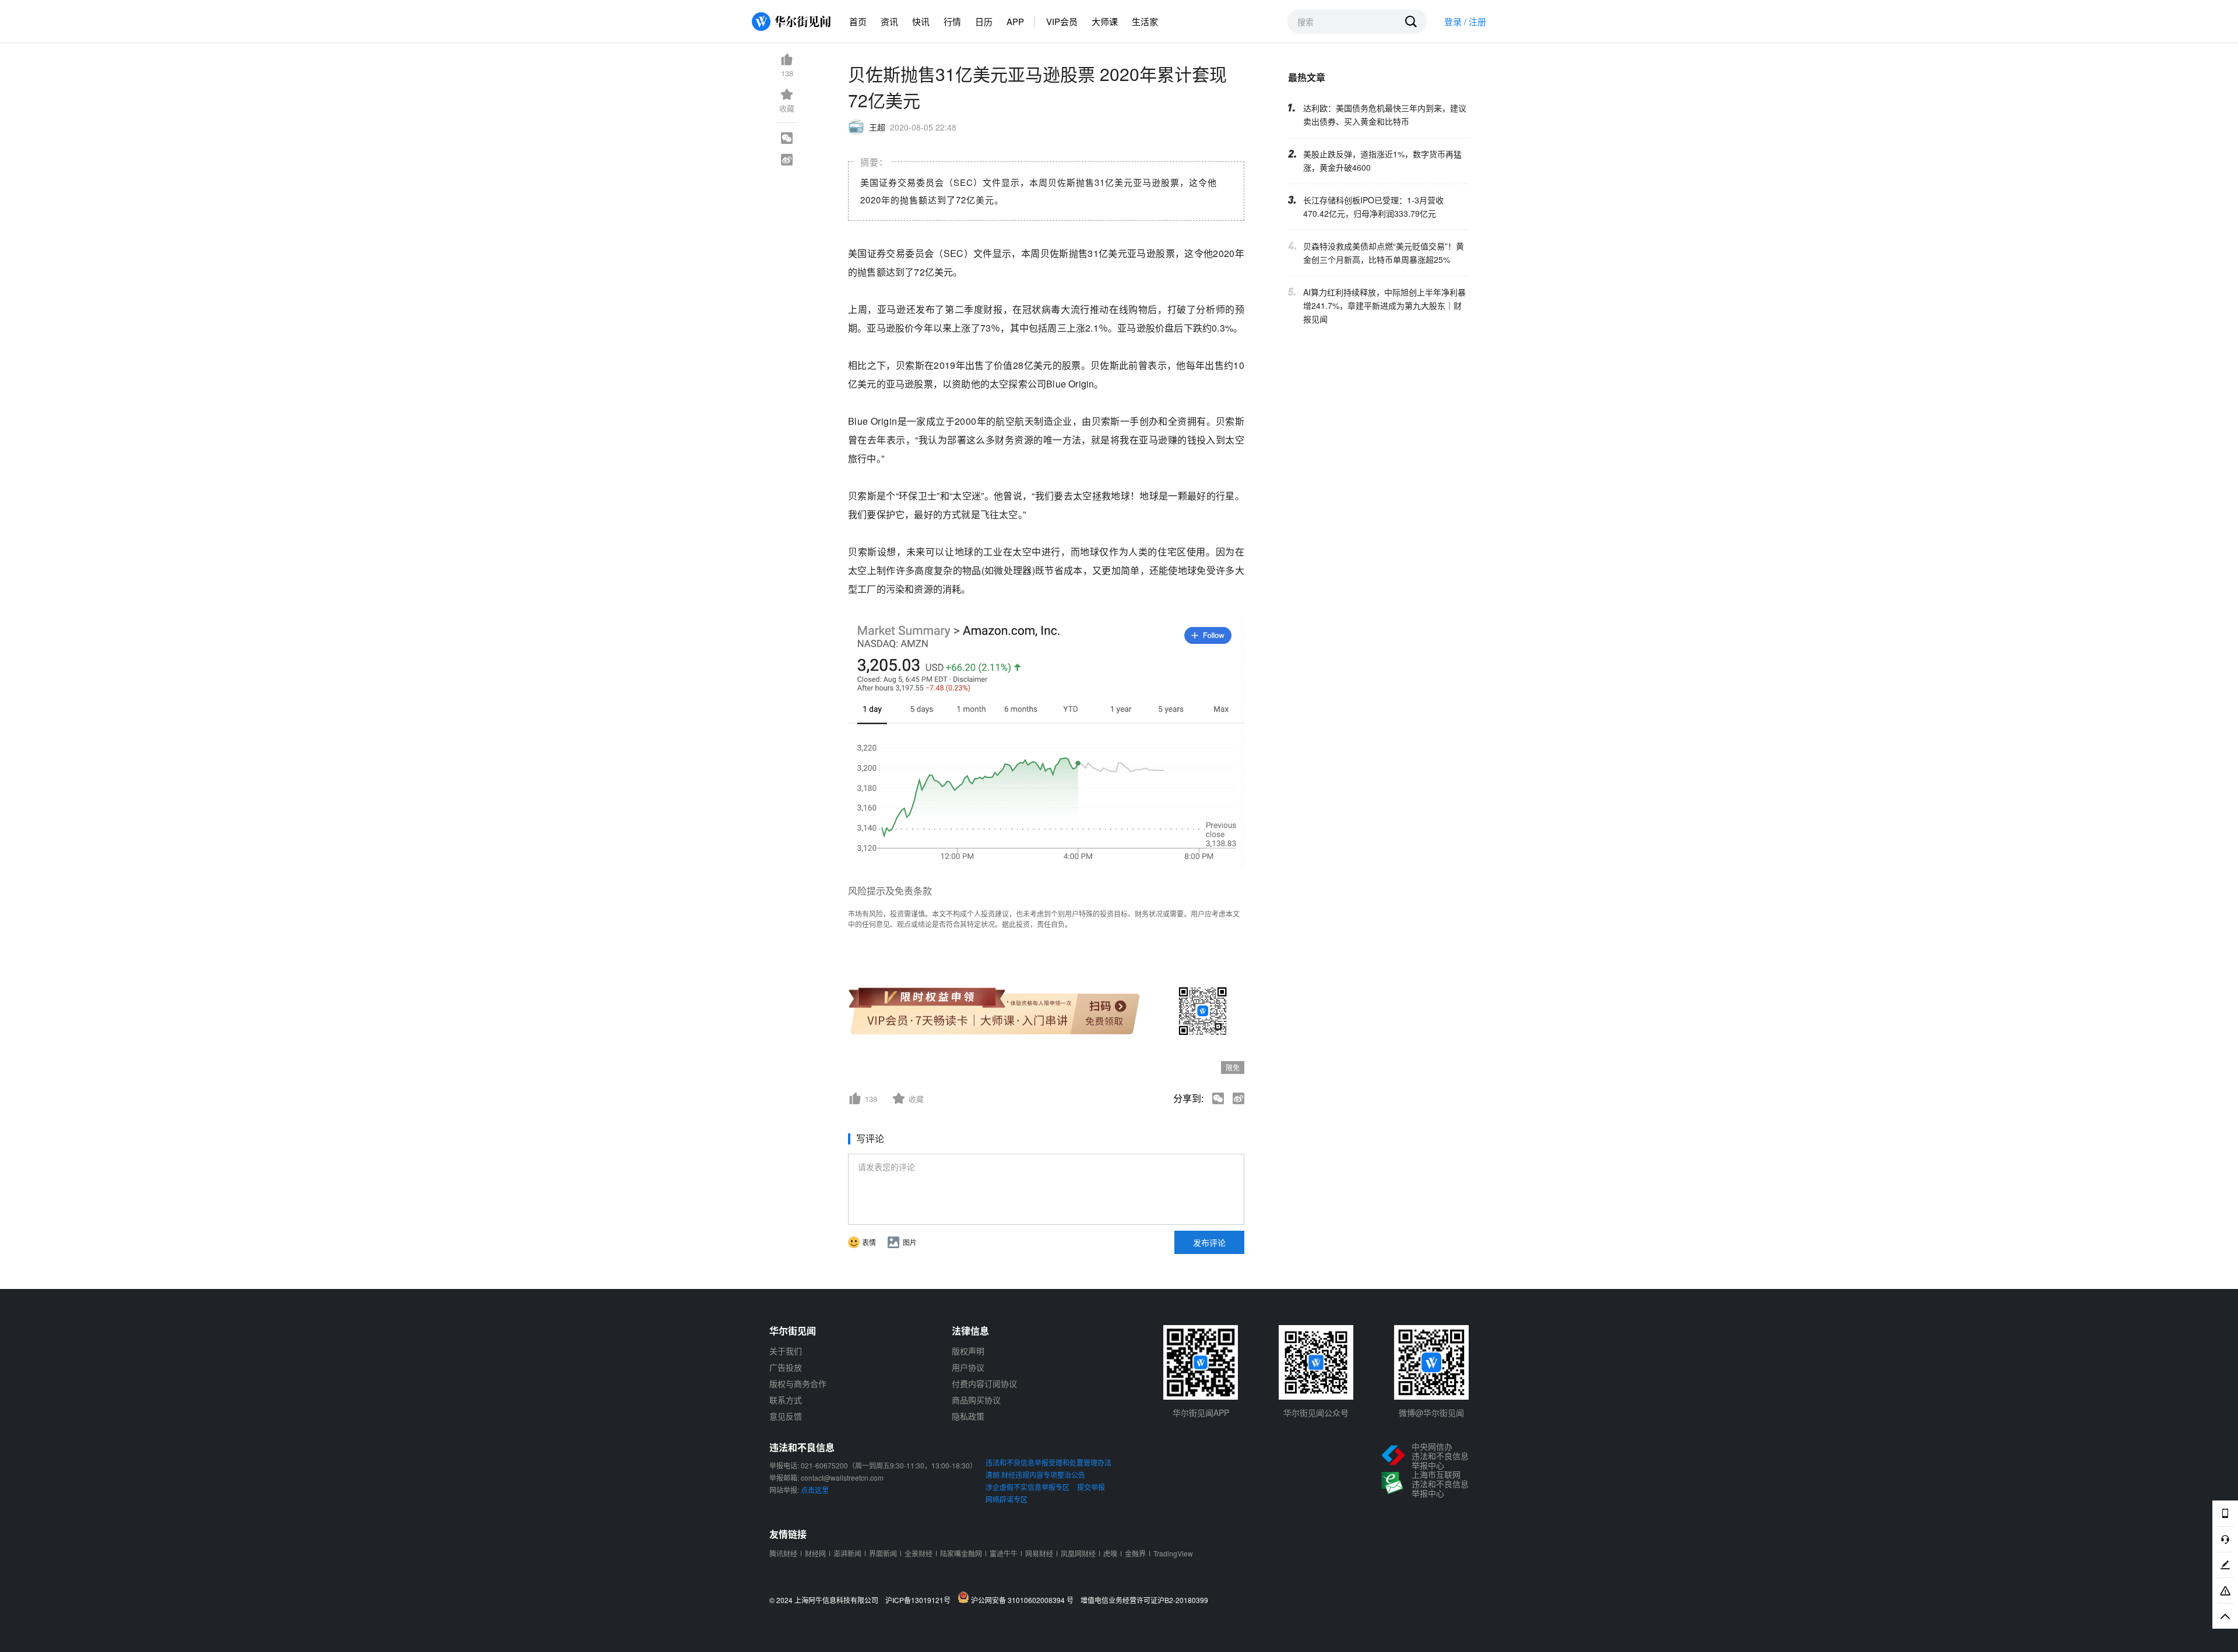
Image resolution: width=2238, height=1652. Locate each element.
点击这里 (815, 1490)
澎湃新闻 (847, 1553)
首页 (858, 21)
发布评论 (1209, 1242)
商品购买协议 (976, 1400)
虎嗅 (1110, 1553)
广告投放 (786, 1367)
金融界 (1135, 1553)
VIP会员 (1062, 21)
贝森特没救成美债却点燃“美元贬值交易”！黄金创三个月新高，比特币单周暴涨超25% (1384, 253)
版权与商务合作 (798, 1383)
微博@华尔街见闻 (1431, 1413)
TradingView (1173, 1553)
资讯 (889, 21)
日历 (984, 21)
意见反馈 (786, 1416)
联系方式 (786, 1400)
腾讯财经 (783, 1553)
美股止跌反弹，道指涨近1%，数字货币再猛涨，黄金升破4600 (1382, 161)
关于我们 (786, 1351)
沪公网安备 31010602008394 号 (1024, 1600)
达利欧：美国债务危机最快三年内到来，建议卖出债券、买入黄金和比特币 (1385, 115)
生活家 (1145, 21)
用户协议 (968, 1367)
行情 (952, 21)
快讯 (921, 21)
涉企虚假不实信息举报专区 (1027, 1487)
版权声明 (968, 1351)
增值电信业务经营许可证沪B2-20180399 (1144, 1600)
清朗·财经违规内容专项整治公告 (1035, 1475)
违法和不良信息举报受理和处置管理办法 (1048, 1462)
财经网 (815, 1553)
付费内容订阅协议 (984, 1383)
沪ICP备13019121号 (921, 1600)
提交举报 (1091, 1487)
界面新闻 (883, 1553)
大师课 (1105, 21)
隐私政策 (968, 1416)
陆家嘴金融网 (961, 1553)
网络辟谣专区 (1007, 1499)
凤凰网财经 (1078, 1553)
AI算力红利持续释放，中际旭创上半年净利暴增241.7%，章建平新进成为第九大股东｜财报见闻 (1384, 305)
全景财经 (919, 1553)
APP (1015, 21)
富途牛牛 (1004, 1553)
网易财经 (1039, 1553)
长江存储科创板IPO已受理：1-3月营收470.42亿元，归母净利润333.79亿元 (1373, 207)
